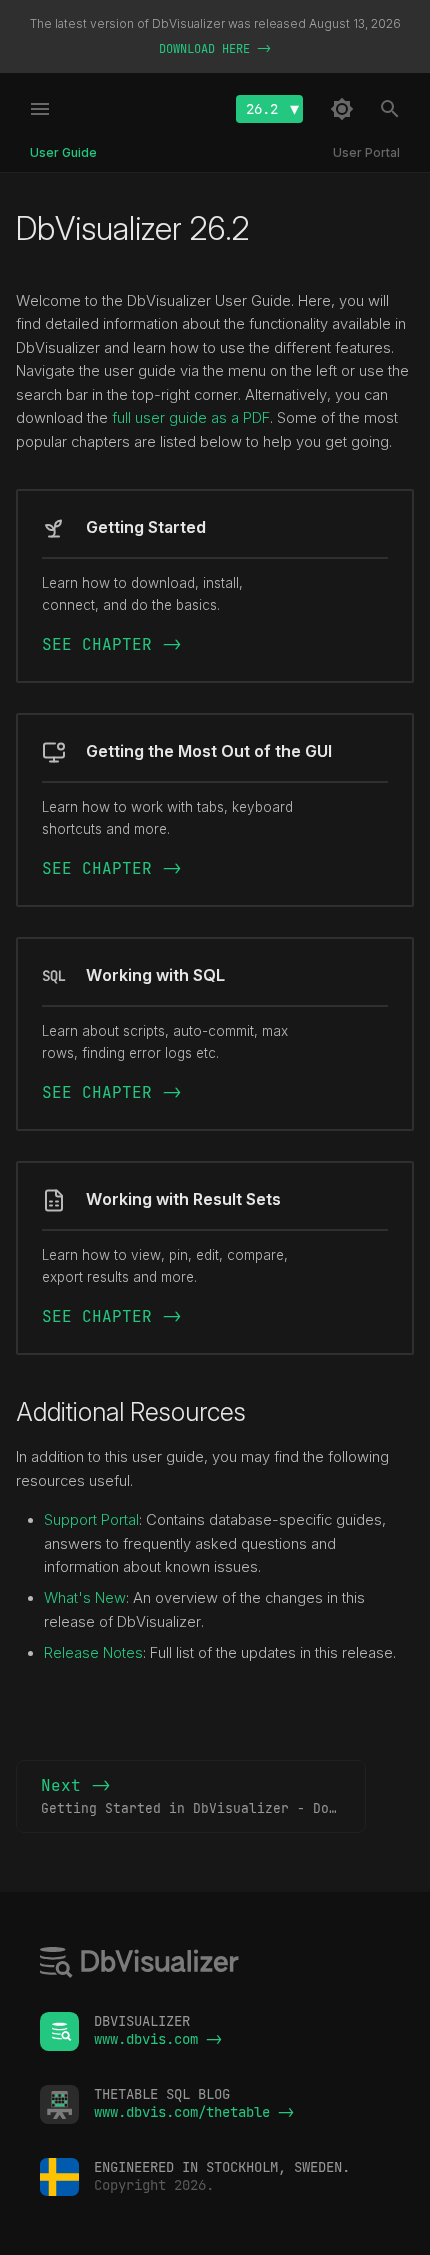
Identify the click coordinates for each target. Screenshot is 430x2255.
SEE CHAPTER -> (112, 644)
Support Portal (91, 1520)
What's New (85, 1598)
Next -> (203, 1796)
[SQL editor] (140, 1964)
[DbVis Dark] (342, 109)
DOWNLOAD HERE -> (215, 49)
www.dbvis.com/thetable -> (194, 2112)
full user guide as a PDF (191, 418)
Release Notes (93, 1653)
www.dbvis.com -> (158, 2039)
